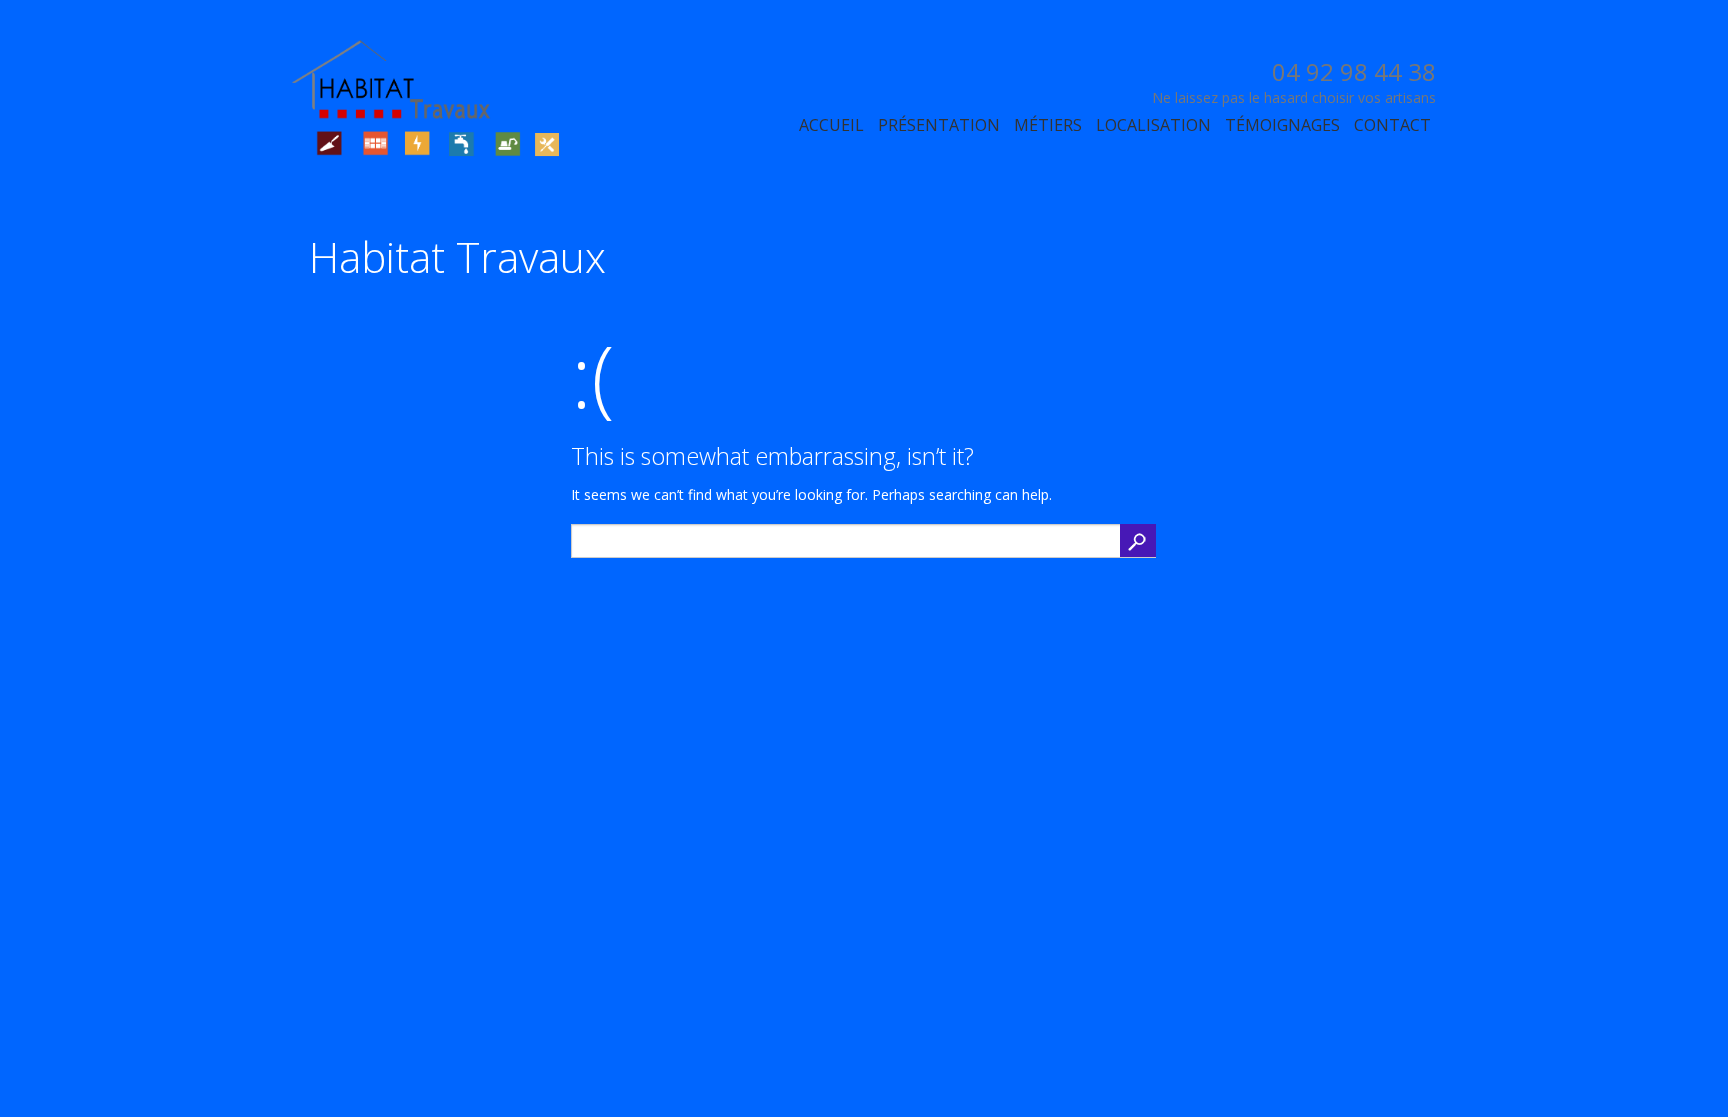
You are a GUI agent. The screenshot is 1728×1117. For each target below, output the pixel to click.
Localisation (1153, 125)
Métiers (1048, 125)
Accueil (831, 125)
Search (1138, 540)
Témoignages (1282, 125)
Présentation (939, 125)
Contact (1392, 125)
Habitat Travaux (457, 256)
